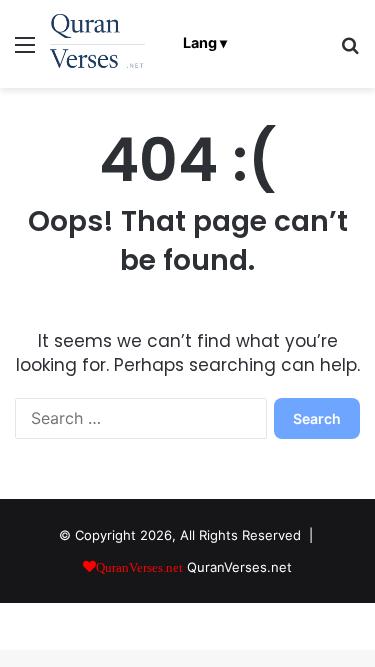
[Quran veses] (97, 44)
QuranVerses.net (239, 567)
